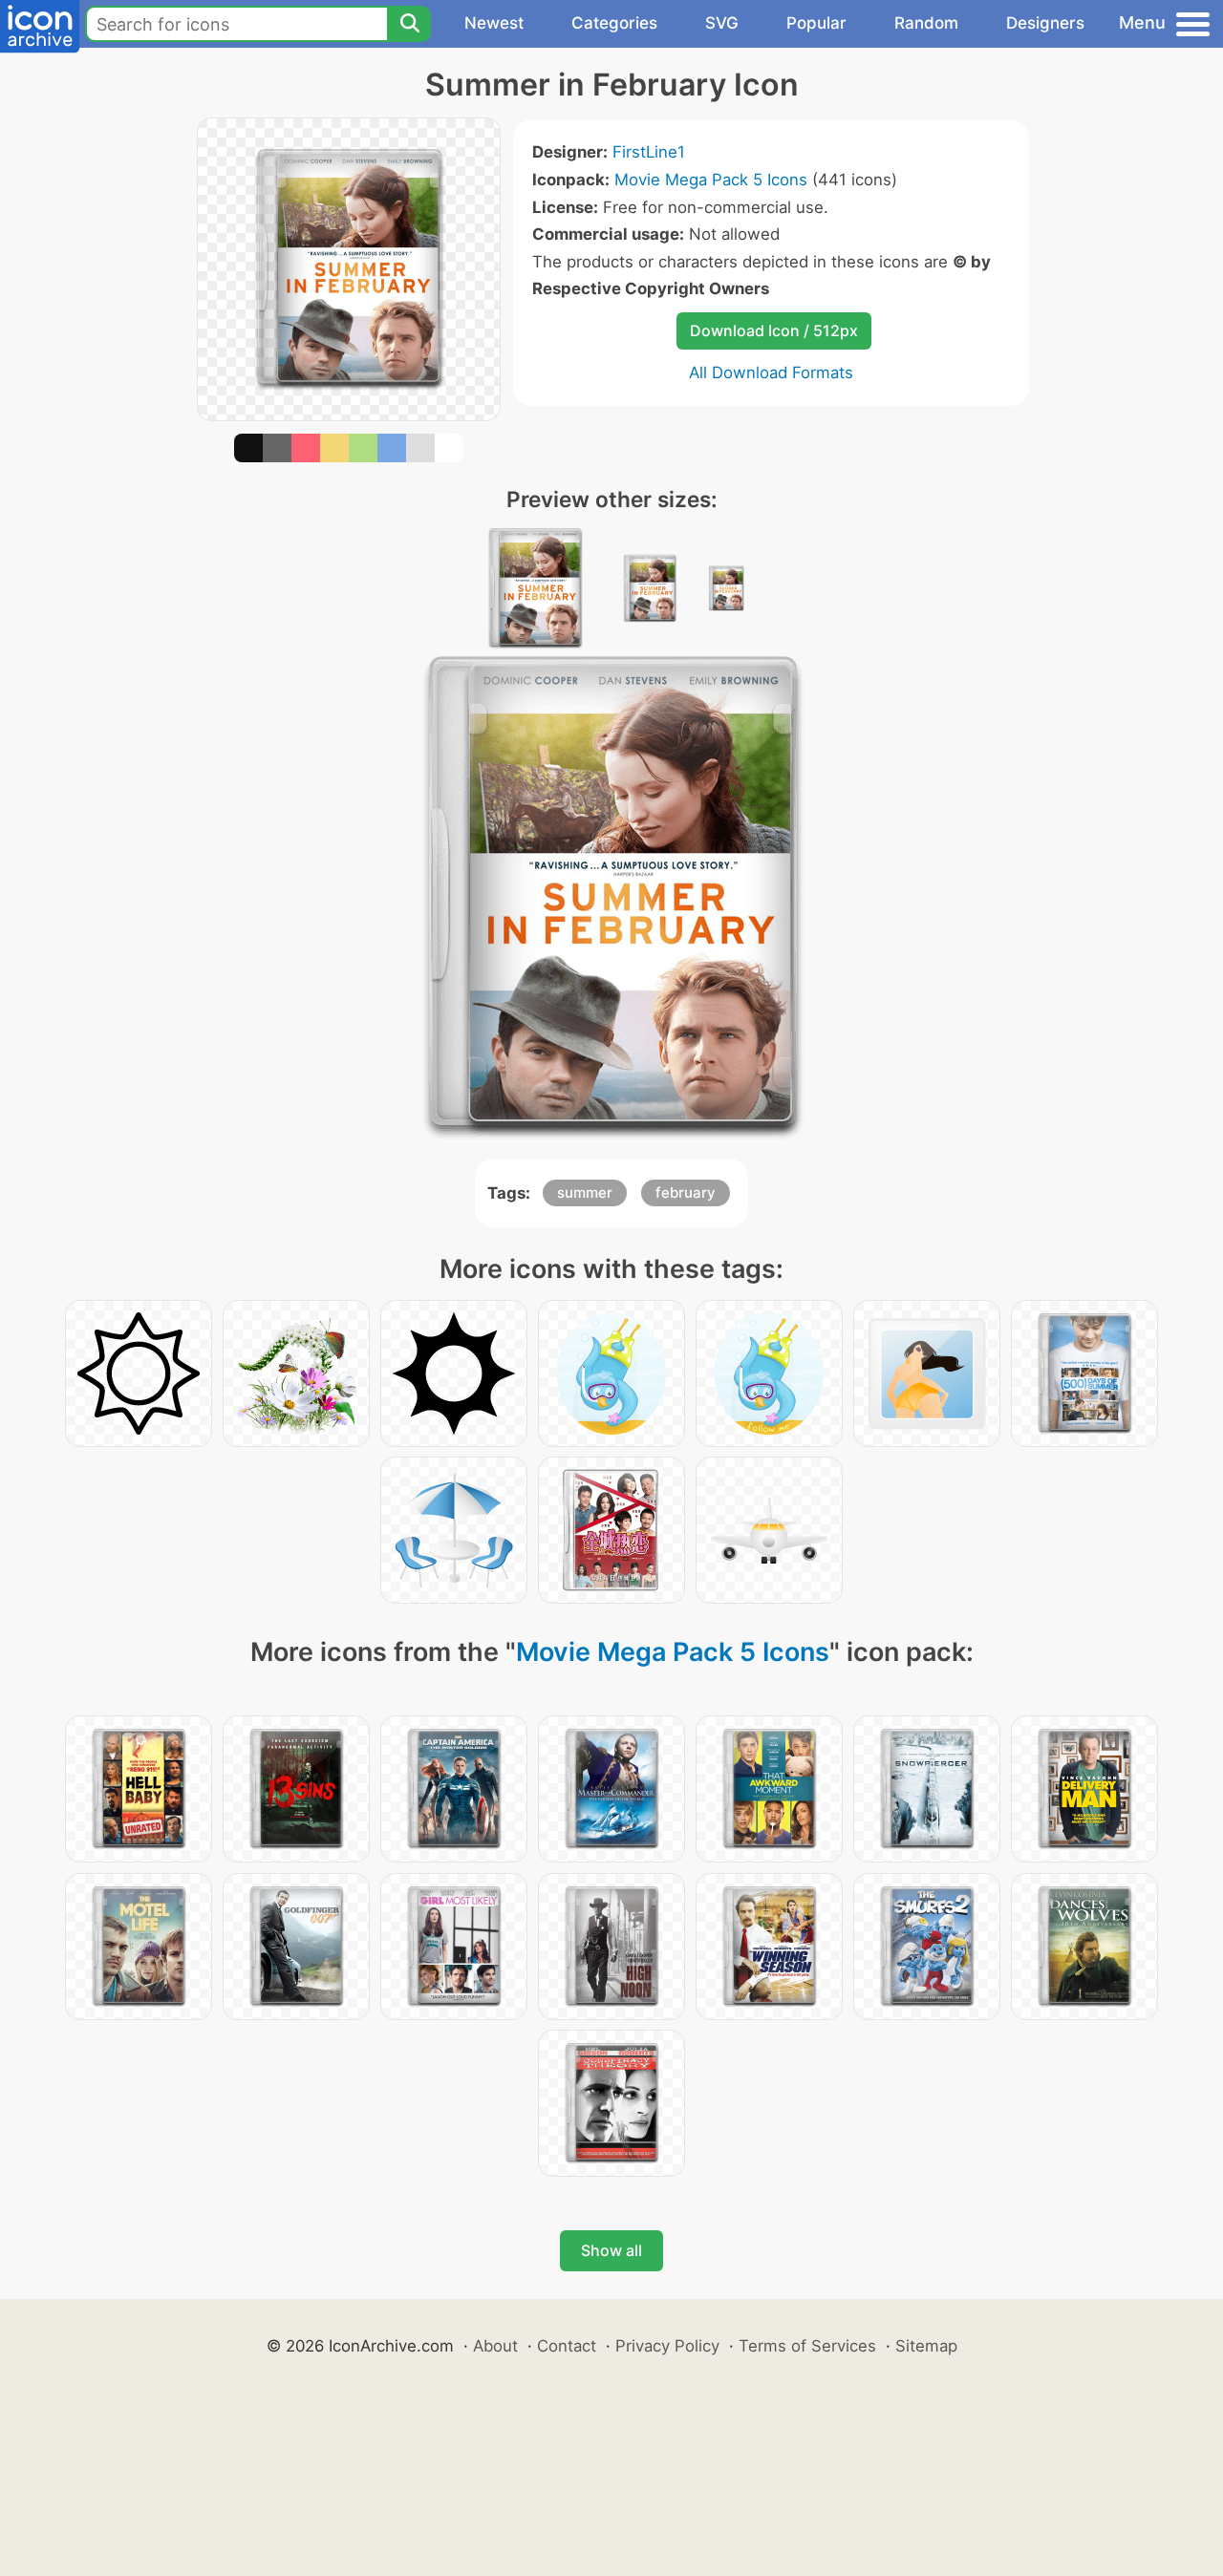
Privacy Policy (667, 2346)
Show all (611, 2250)
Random (926, 23)
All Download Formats (771, 373)
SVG (722, 23)
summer (585, 1192)
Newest (494, 23)
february (686, 1192)
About (495, 2346)
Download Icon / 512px (774, 330)
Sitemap (926, 2346)
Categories (614, 23)
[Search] (409, 24)
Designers (1045, 23)
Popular (816, 23)
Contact (567, 2346)
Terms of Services (807, 2346)
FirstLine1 (649, 152)
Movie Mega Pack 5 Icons (711, 180)
